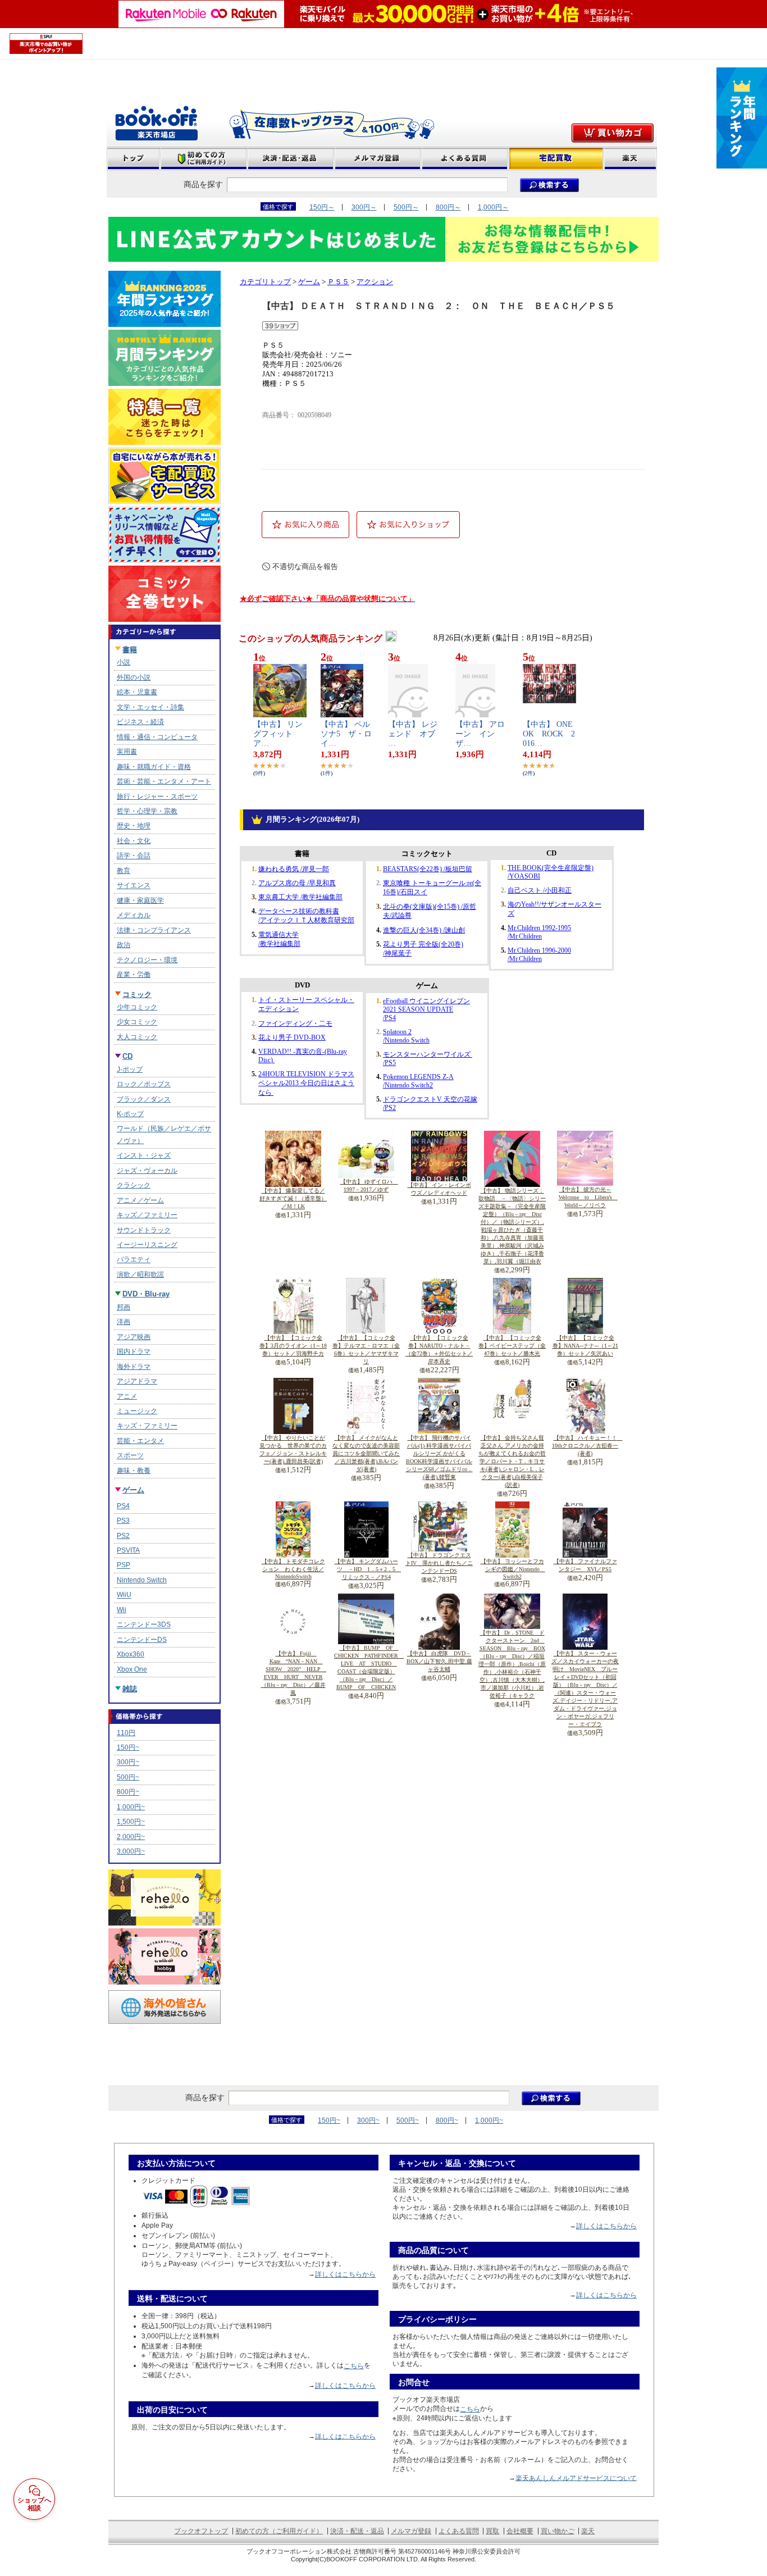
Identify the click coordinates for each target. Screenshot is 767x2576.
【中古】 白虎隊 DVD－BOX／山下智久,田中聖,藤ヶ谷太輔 (439, 1661)
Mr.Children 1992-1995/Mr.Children (539, 932)
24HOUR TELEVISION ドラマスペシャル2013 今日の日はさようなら (306, 1083)
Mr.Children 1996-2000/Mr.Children (539, 955)
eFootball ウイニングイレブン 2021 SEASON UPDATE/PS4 (426, 1009)
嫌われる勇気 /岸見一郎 (294, 869)
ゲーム (309, 282)
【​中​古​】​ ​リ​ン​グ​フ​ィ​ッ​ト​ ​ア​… (278, 734)
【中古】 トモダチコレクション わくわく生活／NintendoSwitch (293, 1569)
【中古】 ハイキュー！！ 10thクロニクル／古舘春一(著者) (587, 1446)
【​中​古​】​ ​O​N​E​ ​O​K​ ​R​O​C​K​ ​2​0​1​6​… (552, 734)
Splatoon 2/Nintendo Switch (406, 1036)
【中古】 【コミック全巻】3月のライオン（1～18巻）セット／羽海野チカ (293, 1346)
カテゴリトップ (265, 282)
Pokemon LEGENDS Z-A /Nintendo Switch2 (418, 1081)
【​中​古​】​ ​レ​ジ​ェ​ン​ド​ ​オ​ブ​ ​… (416, 734)
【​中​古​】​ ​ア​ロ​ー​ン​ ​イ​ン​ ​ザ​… (480, 734)
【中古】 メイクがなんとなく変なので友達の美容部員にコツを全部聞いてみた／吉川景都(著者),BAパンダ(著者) (366, 1453)
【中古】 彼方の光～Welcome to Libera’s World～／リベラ (588, 1197)
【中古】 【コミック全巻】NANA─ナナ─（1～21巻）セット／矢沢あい (585, 1346)
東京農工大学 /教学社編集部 (300, 897)
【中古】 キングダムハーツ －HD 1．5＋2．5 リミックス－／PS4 (368, 1569)
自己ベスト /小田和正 (540, 890)
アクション (375, 282)
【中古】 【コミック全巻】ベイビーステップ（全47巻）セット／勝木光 (512, 1346)
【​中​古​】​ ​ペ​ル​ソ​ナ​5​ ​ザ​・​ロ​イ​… (346, 734)
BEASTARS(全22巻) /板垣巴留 (428, 869)
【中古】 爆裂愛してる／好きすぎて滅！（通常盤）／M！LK (293, 1198)
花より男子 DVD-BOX (292, 1037)
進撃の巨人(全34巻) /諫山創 (424, 930)
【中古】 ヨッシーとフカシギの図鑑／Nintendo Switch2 (513, 1569)
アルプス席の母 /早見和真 (297, 883)
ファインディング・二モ (295, 1023)
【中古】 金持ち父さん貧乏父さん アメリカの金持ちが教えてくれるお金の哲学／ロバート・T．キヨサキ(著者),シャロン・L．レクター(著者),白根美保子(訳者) (512, 1461)
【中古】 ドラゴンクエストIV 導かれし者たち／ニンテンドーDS (439, 1563)
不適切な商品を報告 (305, 566)
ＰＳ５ (338, 282)
